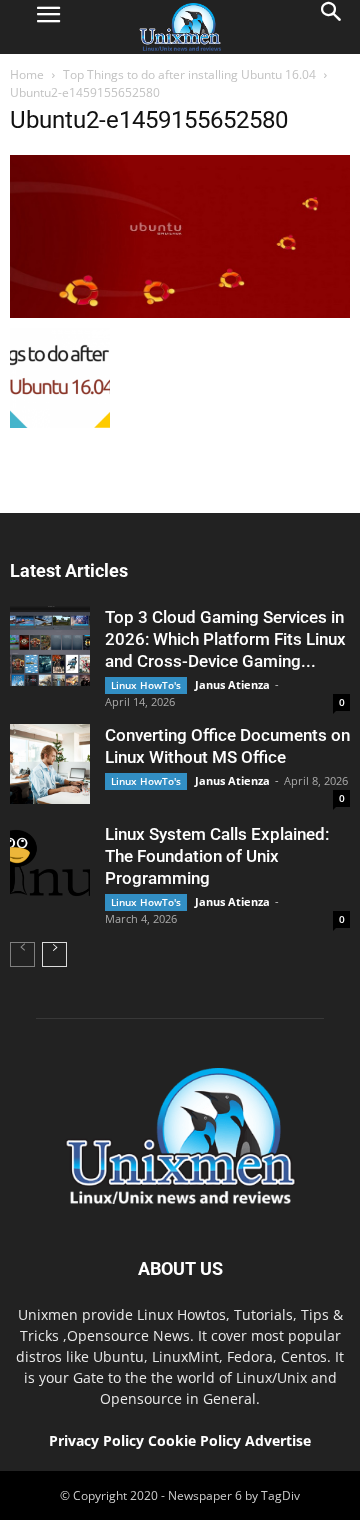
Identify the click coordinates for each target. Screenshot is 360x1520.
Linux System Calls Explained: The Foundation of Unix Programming (217, 856)
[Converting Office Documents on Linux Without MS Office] (50, 764)
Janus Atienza (232, 684)
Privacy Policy (96, 1440)
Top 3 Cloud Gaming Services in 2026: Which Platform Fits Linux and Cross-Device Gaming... (225, 639)
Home (27, 74)
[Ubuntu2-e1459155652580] (180, 313)
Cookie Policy (196, 1440)
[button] (332, 27)
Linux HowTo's (146, 685)
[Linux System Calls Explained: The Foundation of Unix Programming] (50, 863)
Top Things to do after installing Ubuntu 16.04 (189, 74)
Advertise (278, 1440)
